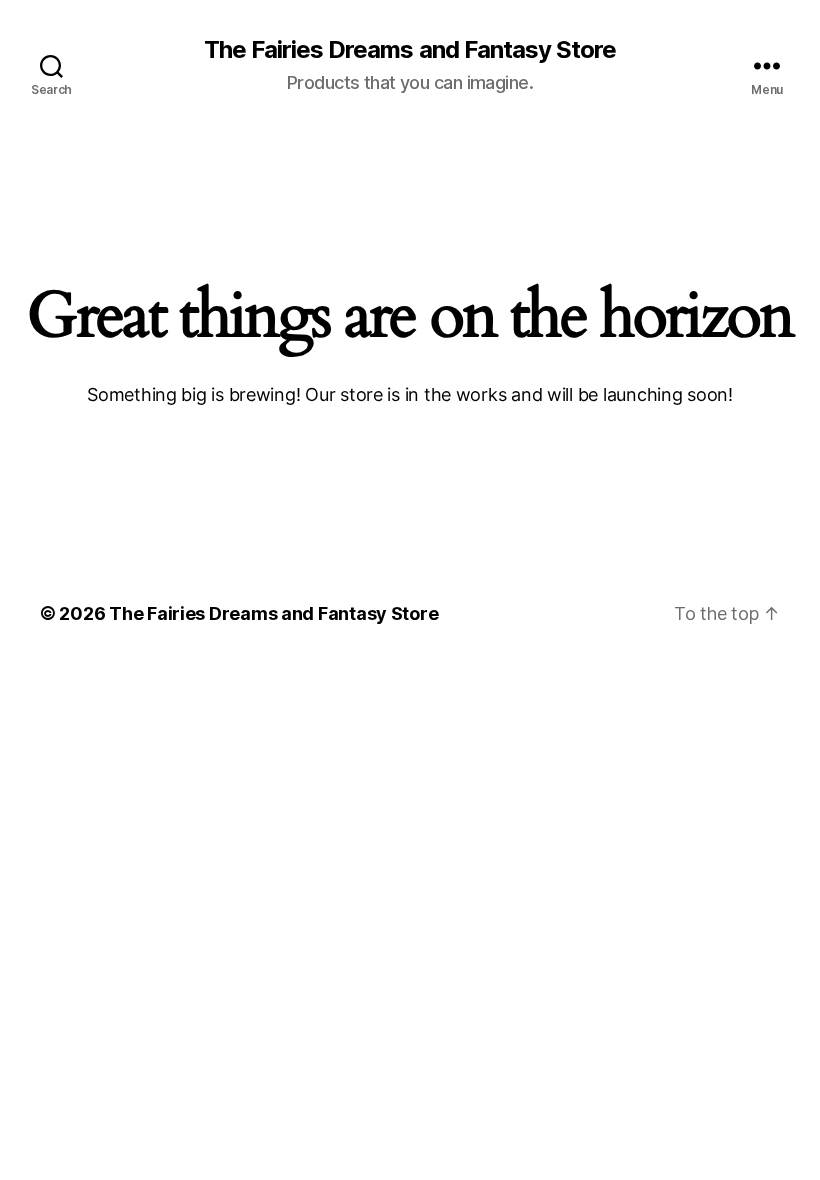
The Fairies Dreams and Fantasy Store (409, 50)
